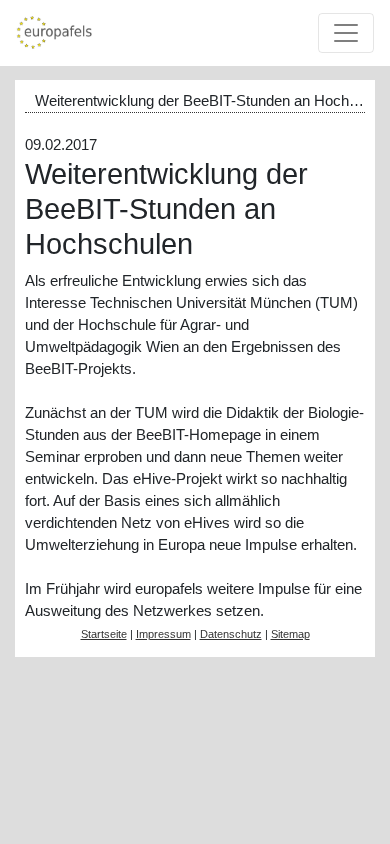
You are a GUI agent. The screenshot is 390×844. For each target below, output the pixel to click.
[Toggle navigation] (346, 33)
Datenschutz (231, 634)
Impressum (163, 634)
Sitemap (290, 634)
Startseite (104, 634)
